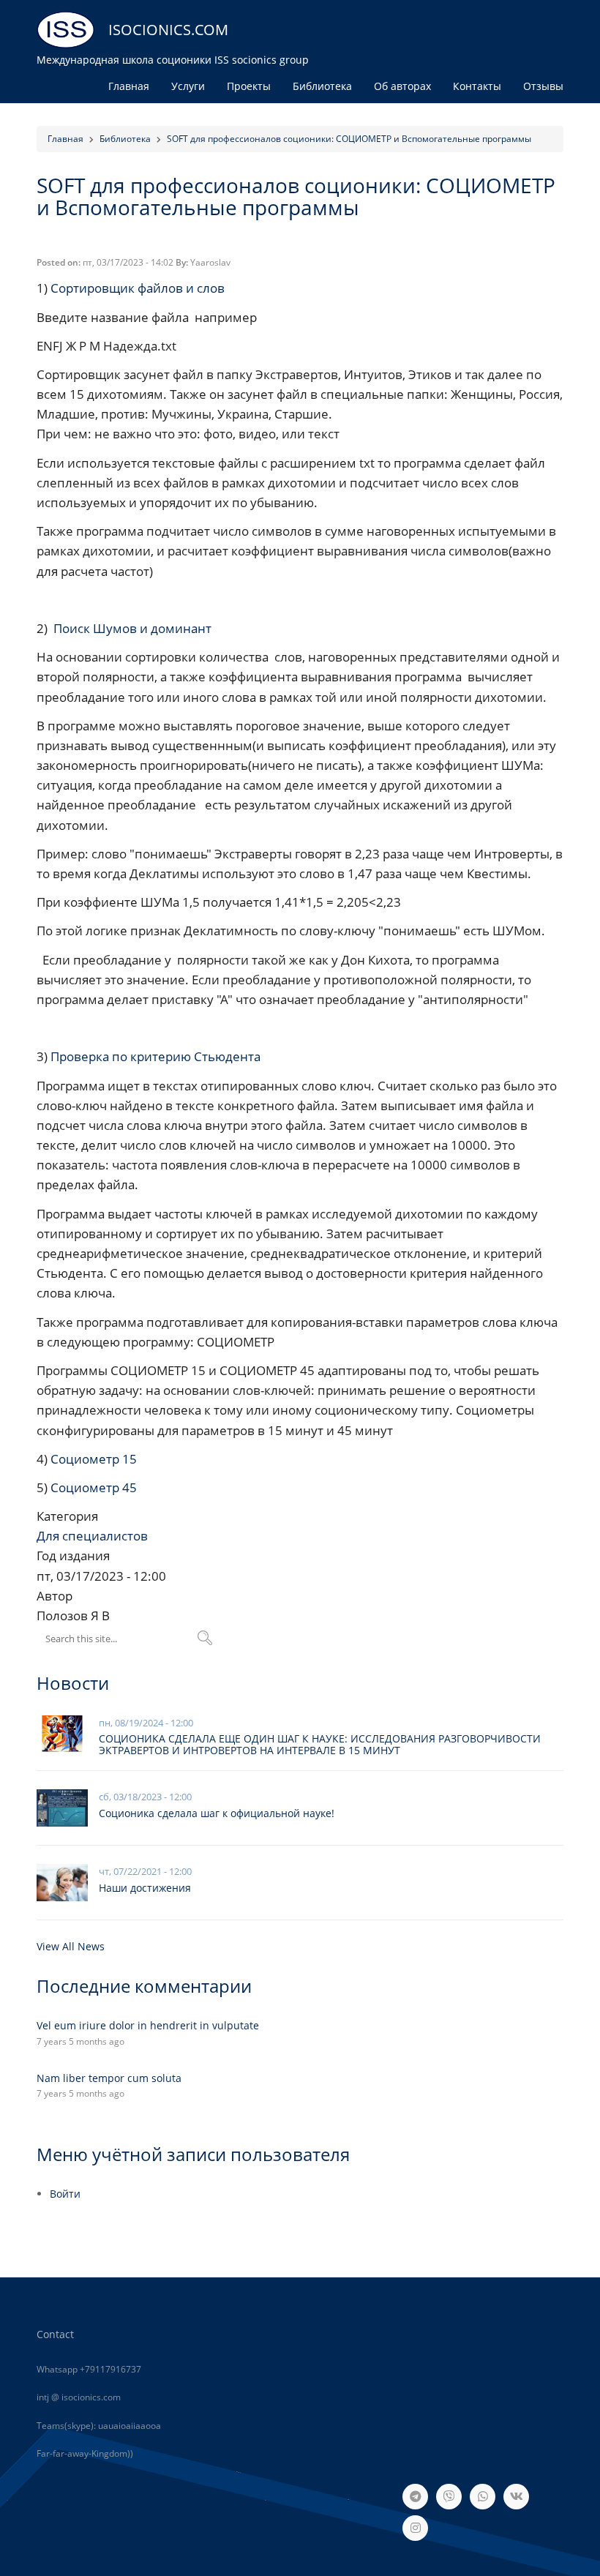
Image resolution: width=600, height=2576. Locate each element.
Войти (65, 2194)
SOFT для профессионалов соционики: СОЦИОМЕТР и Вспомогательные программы (349, 139)
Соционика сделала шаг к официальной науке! (217, 1813)
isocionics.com (168, 30)
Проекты (249, 86)
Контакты (477, 86)
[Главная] (65, 28)
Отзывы (543, 86)
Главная (129, 86)
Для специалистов (92, 1536)
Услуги (188, 86)
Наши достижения (145, 1888)
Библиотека (322, 86)
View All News (71, 1946)
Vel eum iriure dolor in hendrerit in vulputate (148, 2025)
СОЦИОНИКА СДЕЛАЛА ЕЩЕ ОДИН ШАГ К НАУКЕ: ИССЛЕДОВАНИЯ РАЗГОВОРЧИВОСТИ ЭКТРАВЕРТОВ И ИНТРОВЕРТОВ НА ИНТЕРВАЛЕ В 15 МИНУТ (320, 1744)
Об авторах (402, 86)
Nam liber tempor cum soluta (109, 2078)
